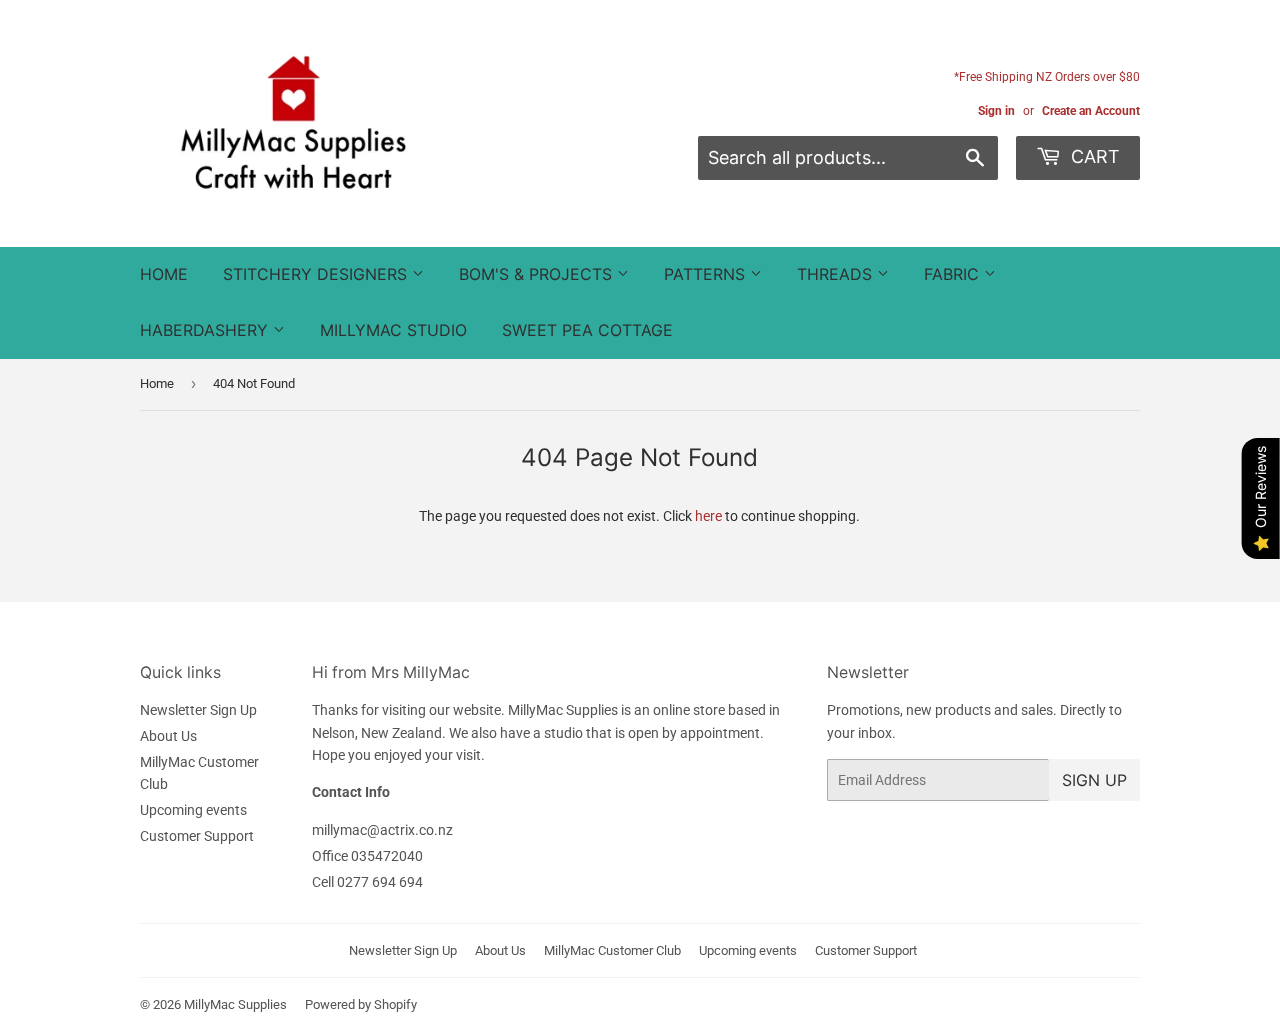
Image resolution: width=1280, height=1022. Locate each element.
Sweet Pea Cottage (587, 330)
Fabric (954, 274)
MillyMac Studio (393, 330)
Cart (1093, 156)
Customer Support (197, 836)
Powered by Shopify (361, 1004)
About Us (168, 736)
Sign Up (1094, 780)
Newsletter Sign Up (198, 710)
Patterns (707, 274)
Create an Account (1091, 111)
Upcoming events (193, 810)
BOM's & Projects (538, 274)
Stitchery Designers (317, 274)
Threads (837, 274)
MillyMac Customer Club (612, 950)
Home (164, 274)
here (708, 516)
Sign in (996, 111)
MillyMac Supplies (235, 1004)
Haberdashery (206, 330)
